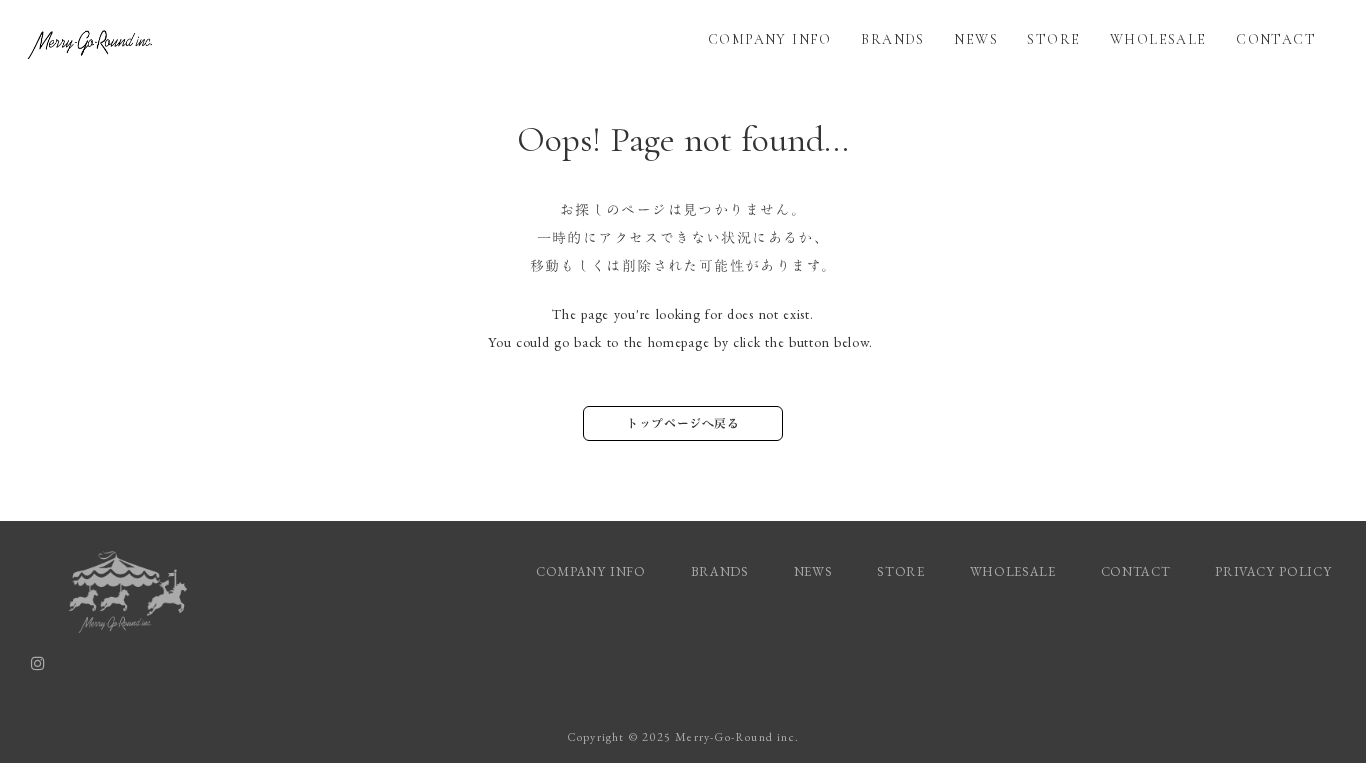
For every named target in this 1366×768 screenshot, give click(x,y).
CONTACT (1276, 39)
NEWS (976, 39)
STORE (1053, 39)
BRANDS (892, 39)
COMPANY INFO (770, 39)
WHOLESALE (1158, 39)
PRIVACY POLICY (1275, 571)
